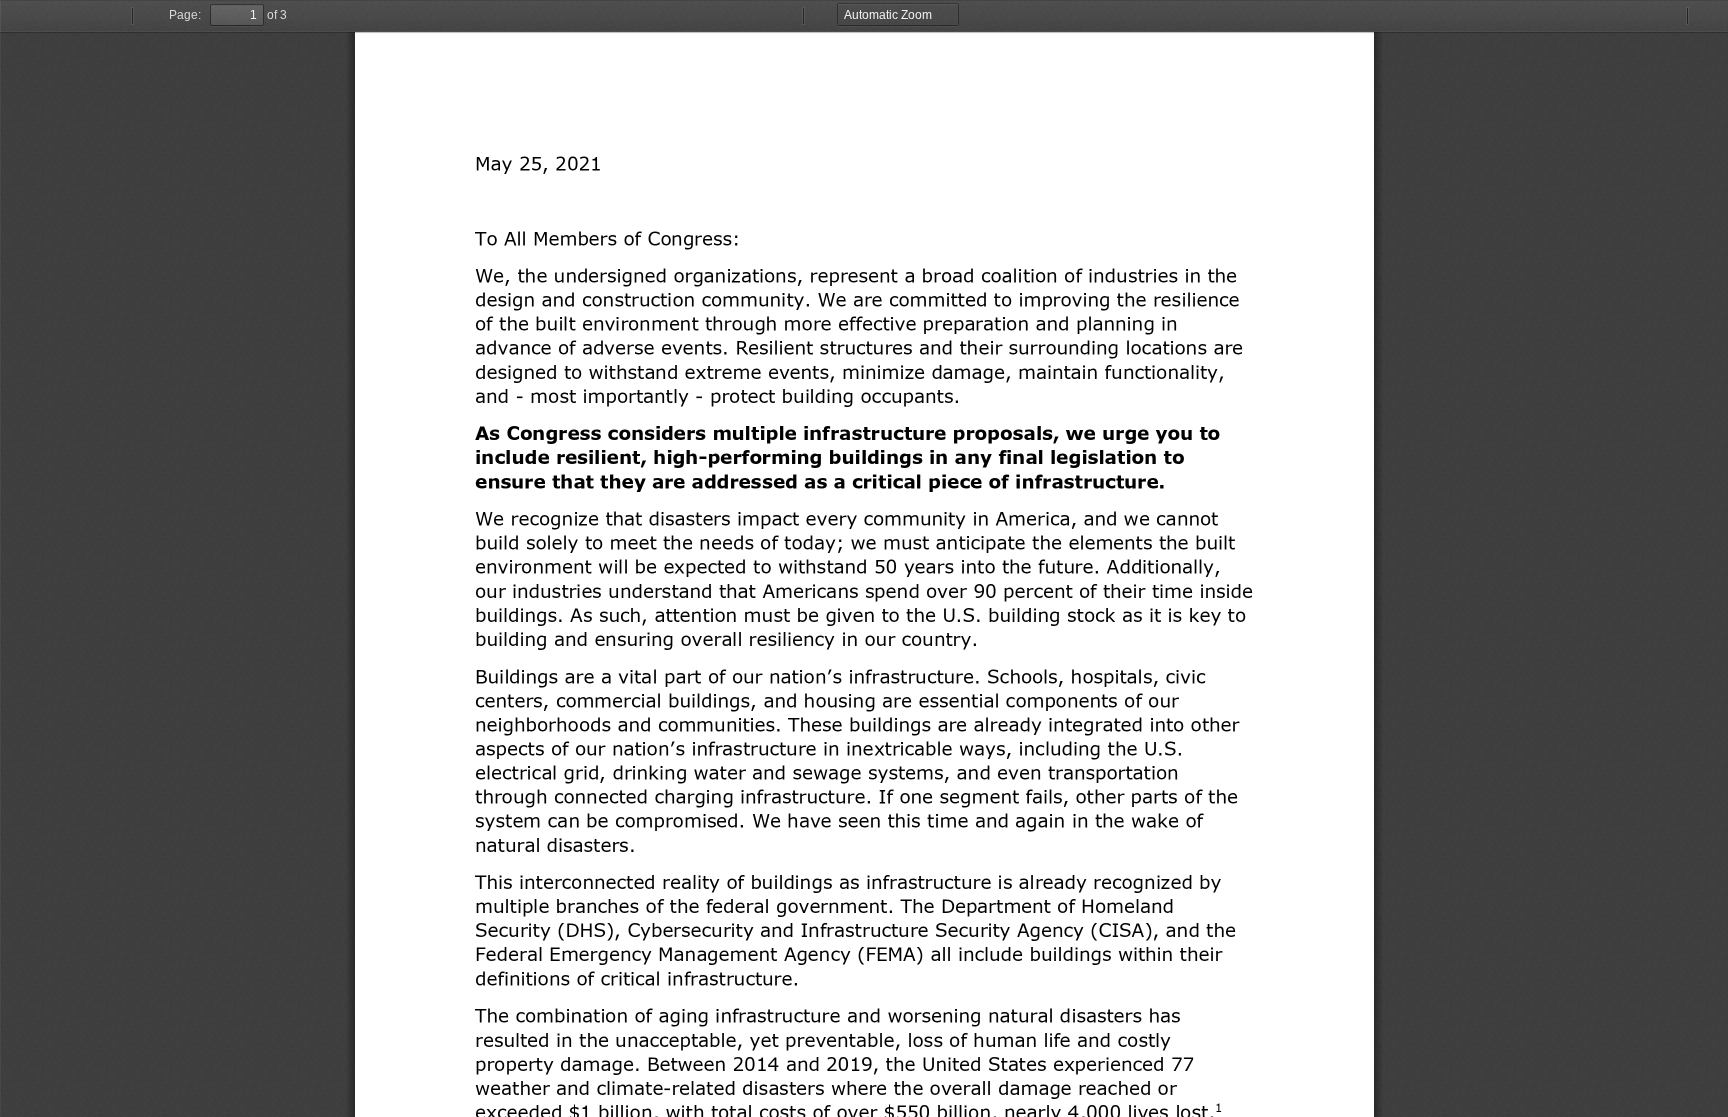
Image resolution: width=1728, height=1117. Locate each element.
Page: (185, 15)
